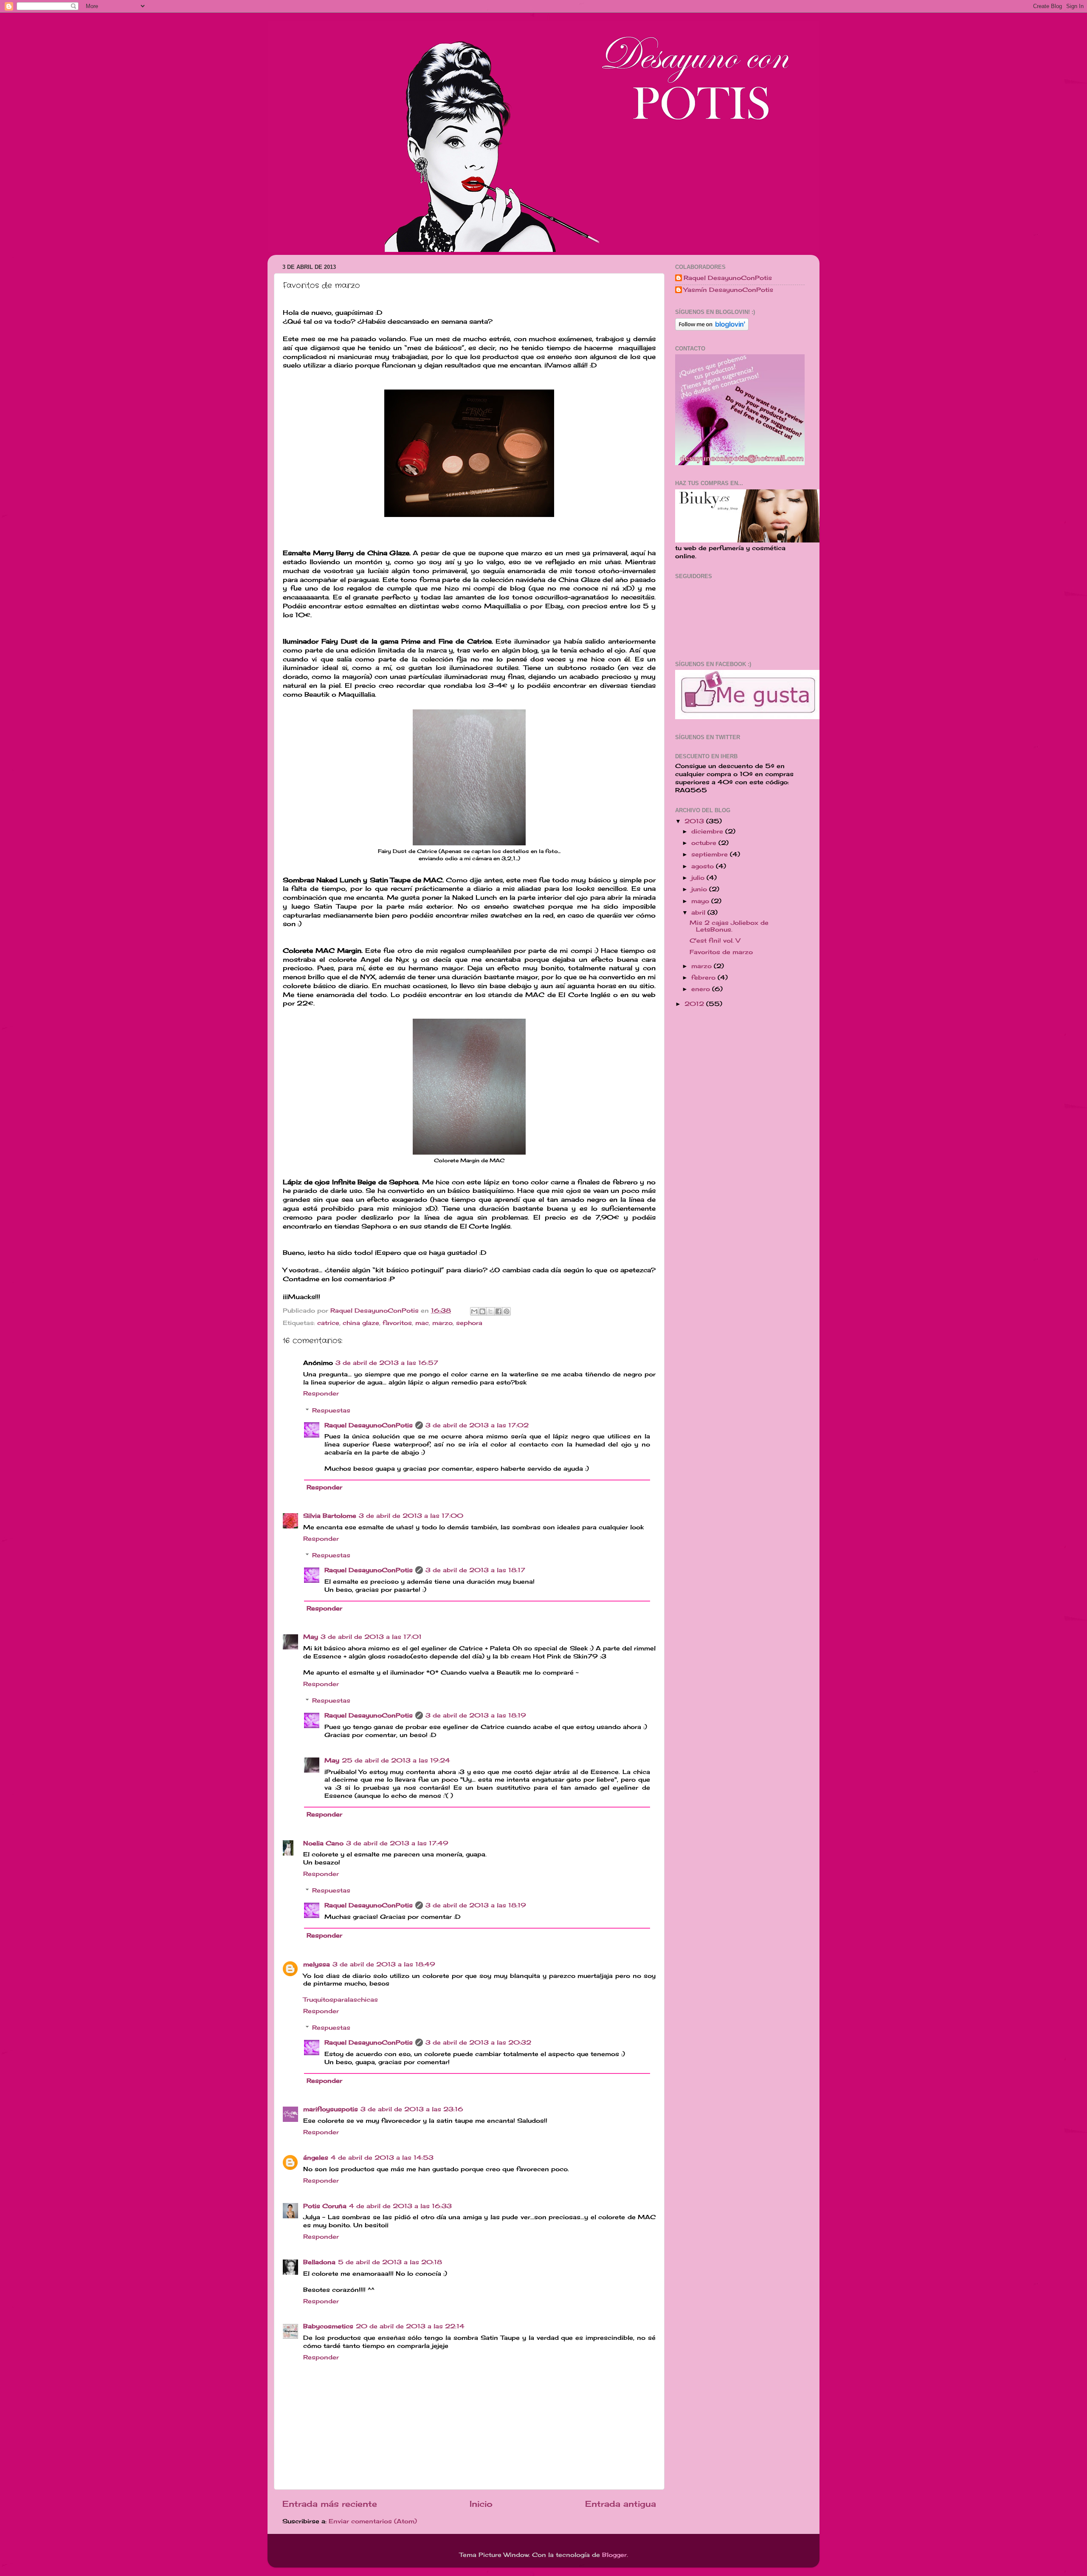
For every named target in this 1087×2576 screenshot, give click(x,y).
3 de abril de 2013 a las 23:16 (412, 2109)
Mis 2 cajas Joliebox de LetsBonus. (729, 926)
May (311, 1637)
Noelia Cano (323, 1843)
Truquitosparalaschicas (341, 2000)
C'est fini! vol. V (715, 941)
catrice (328, 1323)
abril (699, 912)
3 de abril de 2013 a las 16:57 (387, 1363)
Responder (321, 1393)
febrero (704, 977)
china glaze (361, 1323)
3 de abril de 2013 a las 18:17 (475, 1570)
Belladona (319, 2262)
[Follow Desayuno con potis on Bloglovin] (712, 328)
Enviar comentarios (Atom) (373, 2521)
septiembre (711, 854)
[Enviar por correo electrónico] (474, 1311)
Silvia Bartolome (330, 1516)
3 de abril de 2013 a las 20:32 (478, 2042)
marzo (442, 1323)
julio (699, 878)
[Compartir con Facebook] (498, 1311)
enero (702, 989)
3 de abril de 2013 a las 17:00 (411, 1516)
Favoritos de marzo (721, 952)
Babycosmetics (328, 2326)
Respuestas (331, 1410)
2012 (695, 1004)
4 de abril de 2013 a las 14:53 (382, 2158)
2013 (695, 821)
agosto (704, 866)
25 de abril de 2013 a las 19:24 (396, 1760)
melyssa (317, 1964)
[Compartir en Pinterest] (507, 1311)
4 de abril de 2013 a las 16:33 (400, 2206)
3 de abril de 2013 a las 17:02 (477, 1425)
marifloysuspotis (331, 2109)
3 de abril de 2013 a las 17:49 (397, 1843)
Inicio (481, 2504)
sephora (469, 1323)
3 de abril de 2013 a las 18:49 (384, 1964)
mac (422, 1323)
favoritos (397, 1323)
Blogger (614, 2555)
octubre (705, 843)
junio (700, 889)
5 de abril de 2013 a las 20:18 (390, 2262)
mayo (701, 901)
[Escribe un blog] (482, 1311)
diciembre (708, 831)
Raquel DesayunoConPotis (376, 1311)
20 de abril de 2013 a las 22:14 (410, 2326)
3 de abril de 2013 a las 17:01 (371, 1637)
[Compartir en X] (490, 1311)
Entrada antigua (621, 2504)
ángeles (316, 2158)
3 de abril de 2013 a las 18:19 (476, 1715)
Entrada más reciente (330, 2504)
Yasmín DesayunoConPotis (728, 290)
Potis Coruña (325, 2206)
